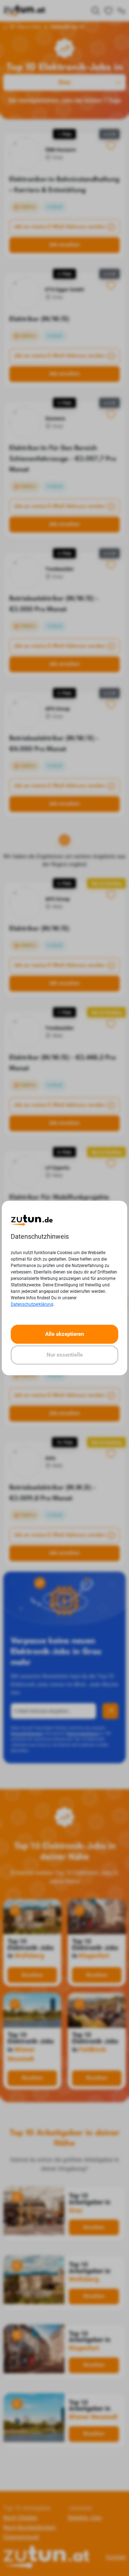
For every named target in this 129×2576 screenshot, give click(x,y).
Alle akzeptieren (64, 1334)
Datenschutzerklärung (32, 1304)
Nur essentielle (65, 1355)
